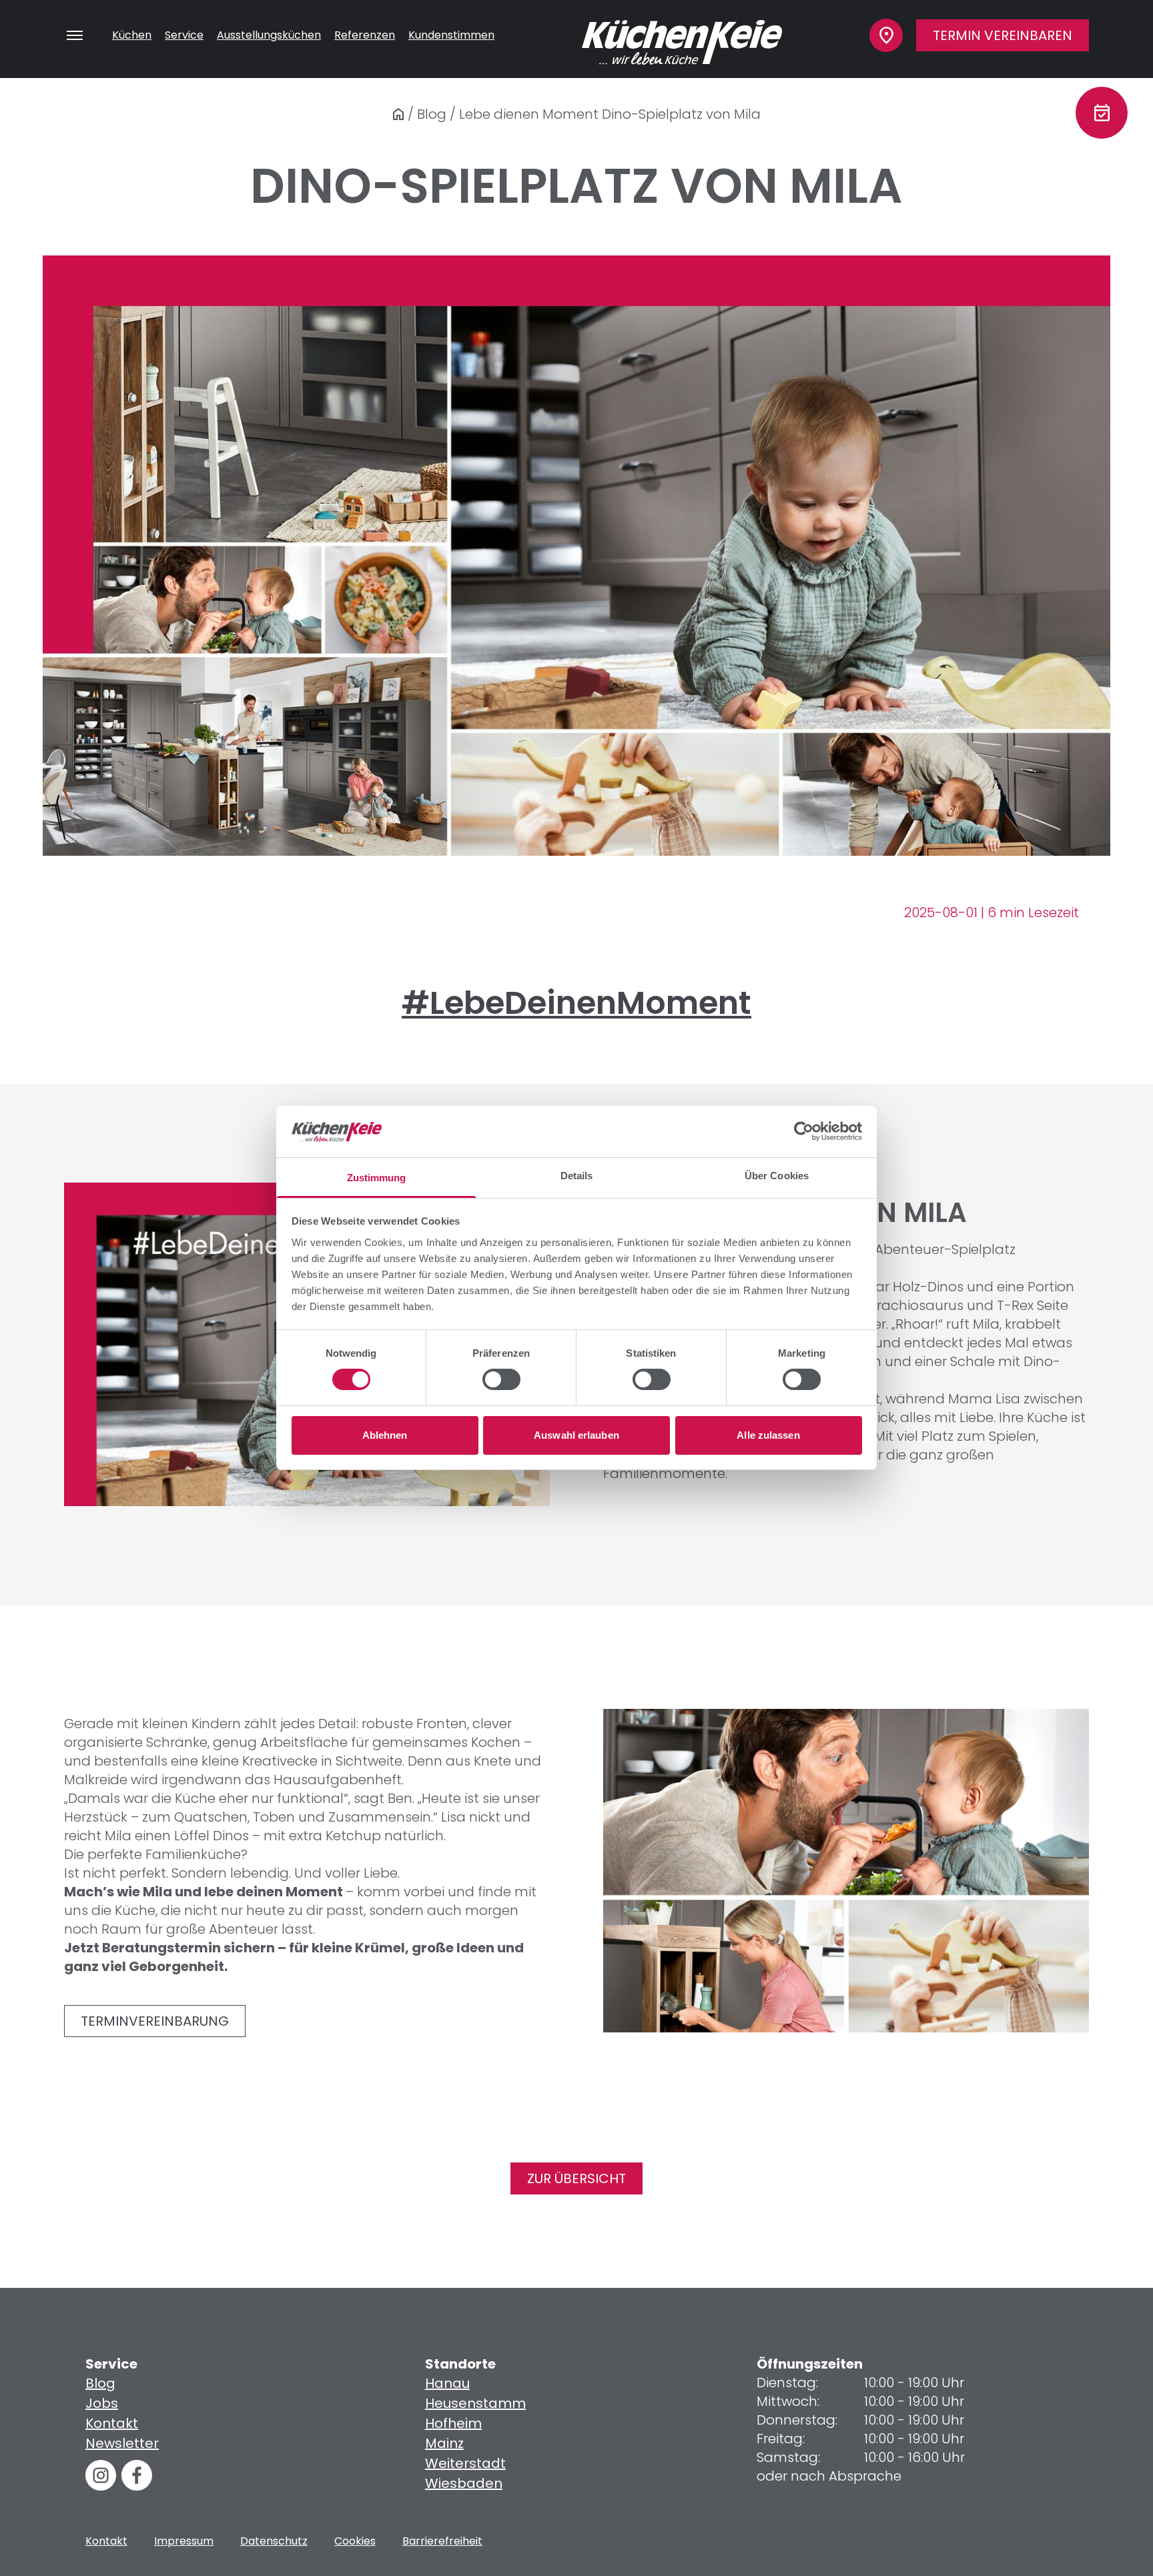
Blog (432, 114)
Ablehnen (385, 1435)
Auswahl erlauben (576, 1435)
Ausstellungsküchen (269, 35)
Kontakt (112, 2423)
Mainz (444, 2443)
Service (184, 35)
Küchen (132, 35)
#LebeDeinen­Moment (576, 1003)
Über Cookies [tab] (777, 1176)
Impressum (184, 2541)
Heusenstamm (475, 2403)
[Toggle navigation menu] (75, 35)
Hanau (447, 2383)
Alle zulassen (768, 1435)
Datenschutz (274, 2541)
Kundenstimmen (451, 35)
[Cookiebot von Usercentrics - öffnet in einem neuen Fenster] (804, 1131)
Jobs (102, 2403)
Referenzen (365, 35)
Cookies (355, 2541)
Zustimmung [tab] (377, 1178)
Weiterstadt (465, 2463)
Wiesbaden (464, 2483)
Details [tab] (577, 1176)
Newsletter (122, 2443)
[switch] (501, 1379)
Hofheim (453, 2423)
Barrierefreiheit (442, 2541)
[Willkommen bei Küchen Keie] (398, 114)
